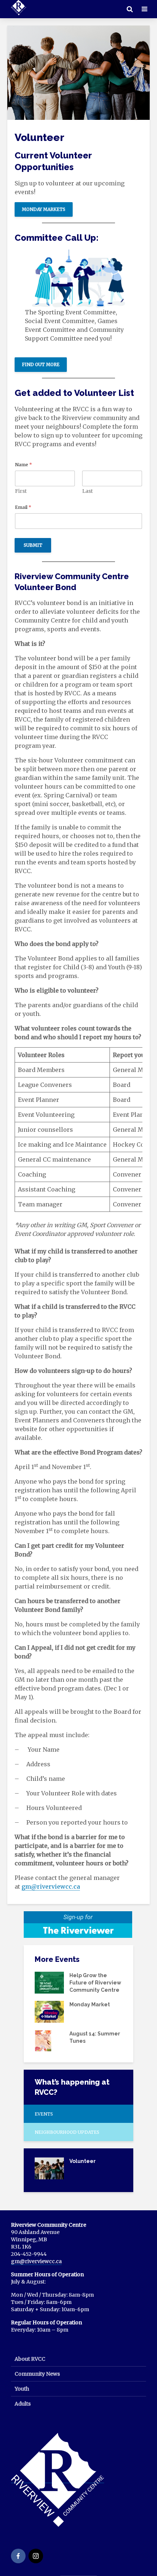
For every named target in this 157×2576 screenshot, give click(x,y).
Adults (23, 2404)
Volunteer (83, 2161)
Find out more (41, 364)
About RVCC (30, 2359)
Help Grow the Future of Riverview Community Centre (95, 1983)
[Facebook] (18, 2556)
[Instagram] (36, 2556)
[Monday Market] (49, 2011)
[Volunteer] (49, 2168)
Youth (22, 2389)
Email (23, 507)
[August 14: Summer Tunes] (43, 2040)
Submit (33, 545)
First (21, 491)
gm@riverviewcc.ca (51, 1886)
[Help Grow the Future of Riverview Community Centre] (49, 1982)
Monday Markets (44, 209)
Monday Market (90, 2004)
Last (87, 491)
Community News (37, 2374)
